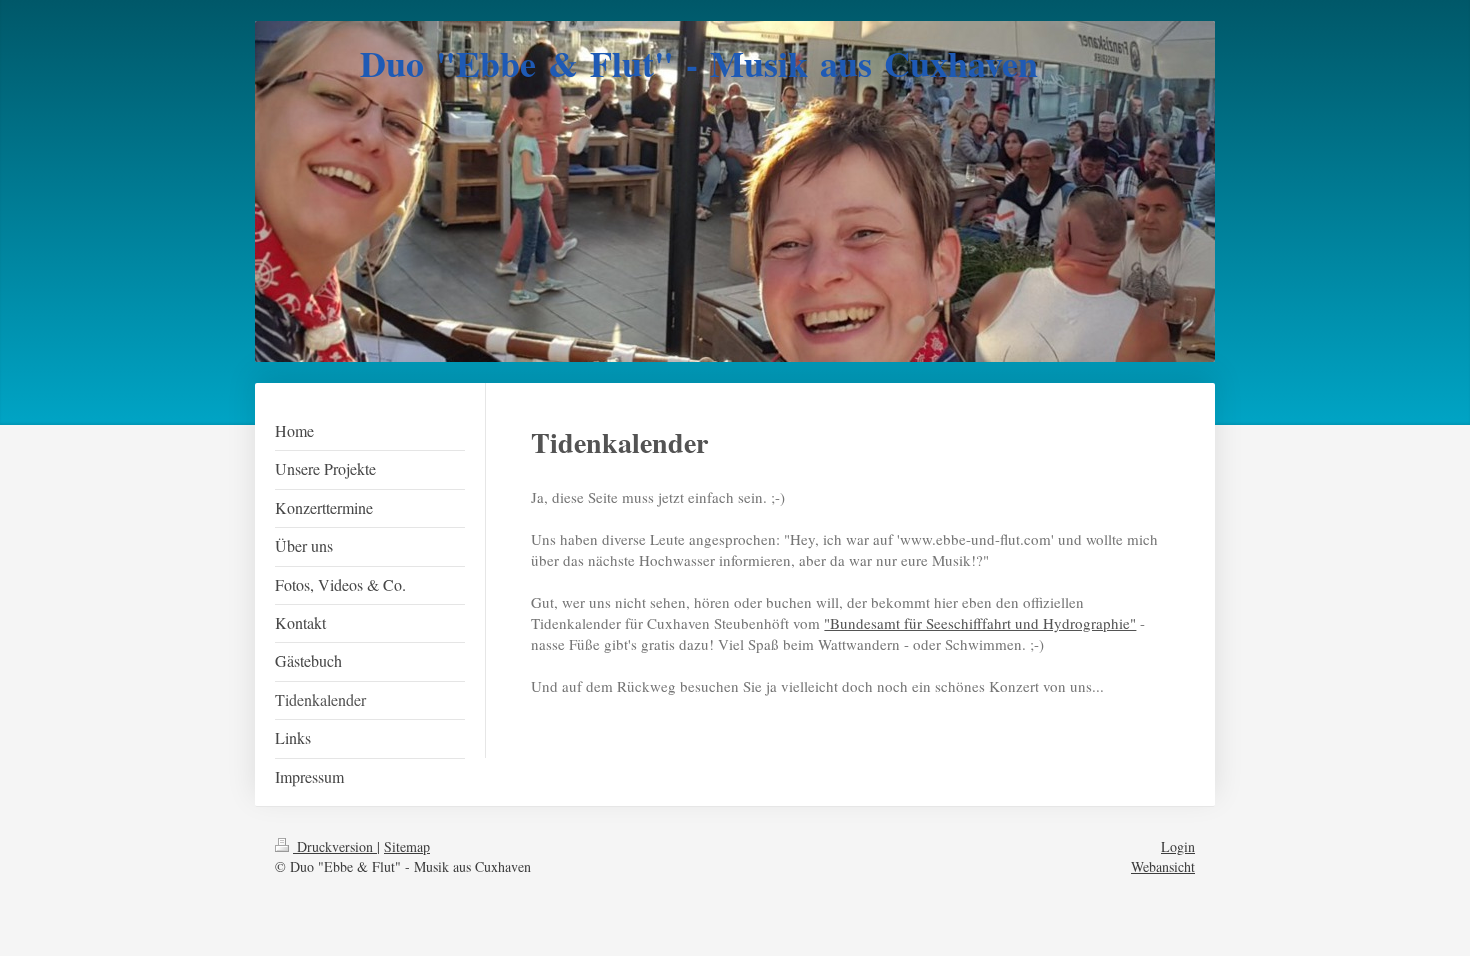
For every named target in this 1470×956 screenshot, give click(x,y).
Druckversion (335, 846)
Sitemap (407, 846)
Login (1178, 846)
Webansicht (1163, 866)
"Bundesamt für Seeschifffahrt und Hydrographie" (980, 623)
